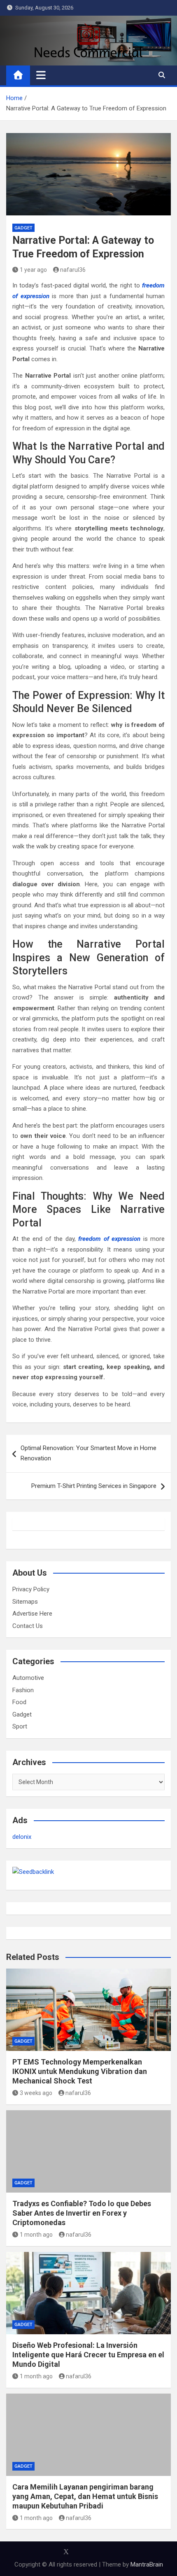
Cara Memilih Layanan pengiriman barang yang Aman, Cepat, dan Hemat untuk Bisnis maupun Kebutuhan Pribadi (85, 2497)
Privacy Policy (31, 1589)
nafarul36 (73, 270)
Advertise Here (32, 1614)
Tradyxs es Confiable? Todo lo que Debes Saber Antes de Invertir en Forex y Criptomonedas (82, 2213)
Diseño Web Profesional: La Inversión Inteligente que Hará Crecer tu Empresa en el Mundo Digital (88, 2355)
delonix (22, 1837)
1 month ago (36, 2235)
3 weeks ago (36, 2093)
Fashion (23, 1690)
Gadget (23, 228)
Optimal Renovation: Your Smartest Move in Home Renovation (88, 1453)
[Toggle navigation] (41, 75)
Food (19, 1702)
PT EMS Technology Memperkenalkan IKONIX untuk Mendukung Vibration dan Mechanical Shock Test (80, 2072)
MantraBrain (147, 2564)
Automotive (28, 1678)
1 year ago (33, 270)
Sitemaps (25, 1602)
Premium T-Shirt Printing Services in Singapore (94, 1486)
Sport (20, 1726)
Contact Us (28, 1626)
